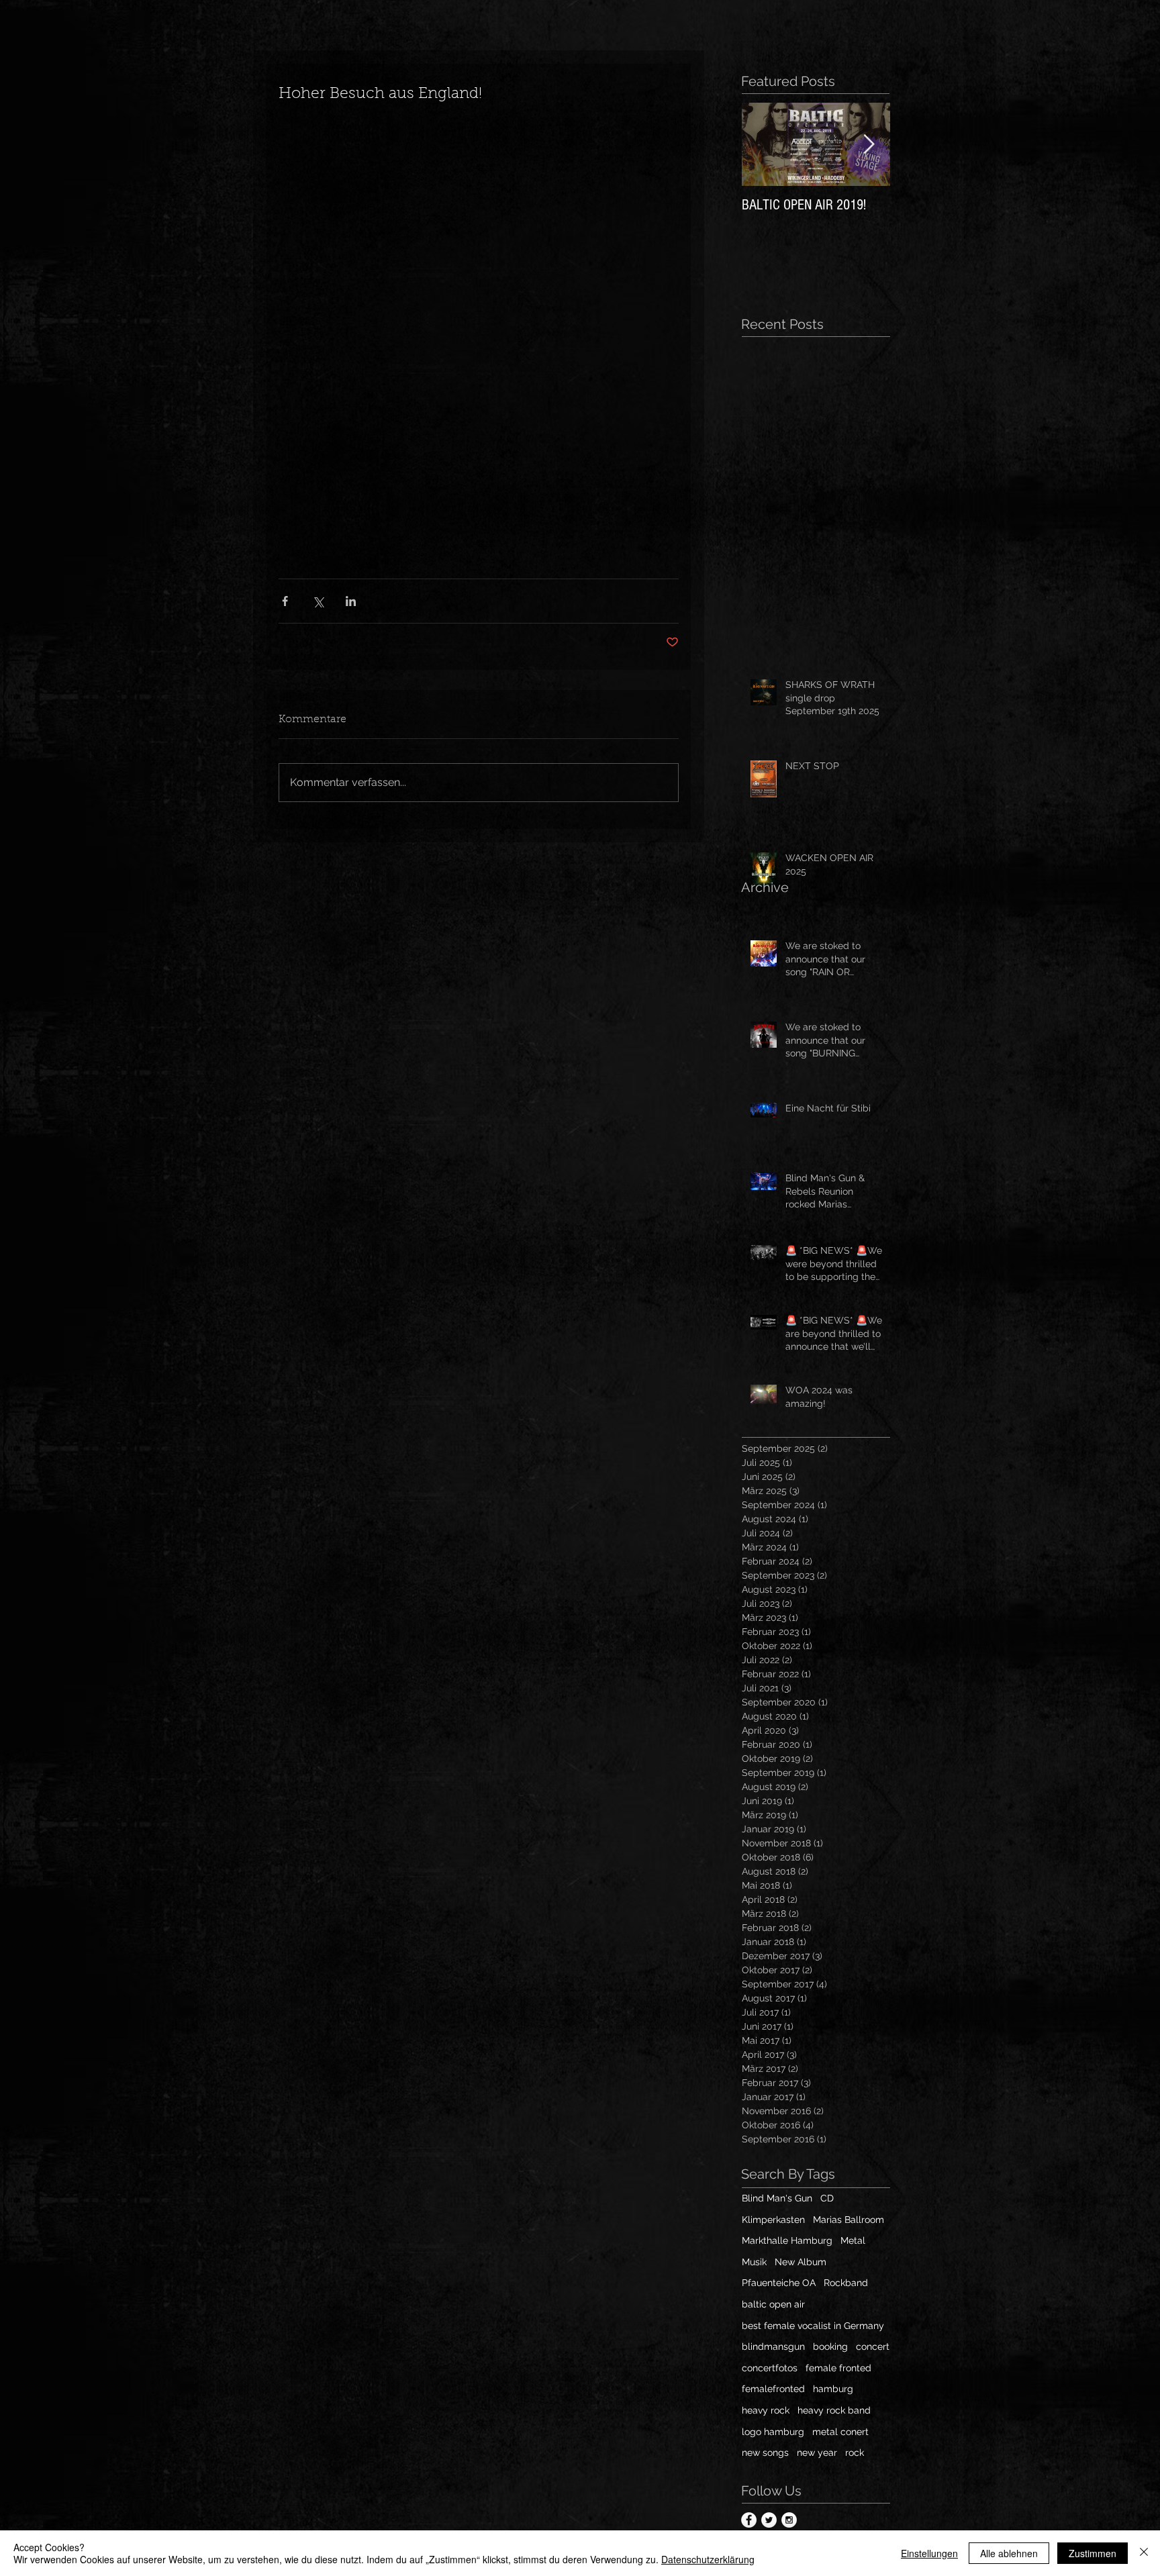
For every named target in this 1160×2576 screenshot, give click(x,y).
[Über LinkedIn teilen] (351, 601)
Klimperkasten (773, 2220)
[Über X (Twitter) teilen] (318, 601)
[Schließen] (1144, 2553)
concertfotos (770, 2368)
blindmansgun (773, 2346)
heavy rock (766, 2410)
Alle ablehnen (1009, 2553)
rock (855, 2453)
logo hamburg (773, 2432)
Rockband (846, 2283)
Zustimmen (1093, 2553)
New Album (801, 2262)
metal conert (840, 2432)
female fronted (838, 2368)
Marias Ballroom (849, 2220)
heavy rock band (834, 2410)
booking (830, 2346)
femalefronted (773, 2389)
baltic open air (773, 2304)
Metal (853, 2240)
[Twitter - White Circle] (769, 2520)
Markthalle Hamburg (787, 2240)
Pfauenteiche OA (779, 2283)
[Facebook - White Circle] (749, 2520)
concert (873, 2346)
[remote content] (479, 334)
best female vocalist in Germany (813, 2326)
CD (827, 2198)
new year (817, 2453)
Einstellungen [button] (929, 2553)
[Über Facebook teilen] (285, 601)
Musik (754, 2262)
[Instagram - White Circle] (789, 2520)
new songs (765, 2453)
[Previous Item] (763, 145)
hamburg (833, 2389)
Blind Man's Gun (777, 2198)
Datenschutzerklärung (708, 2559)
